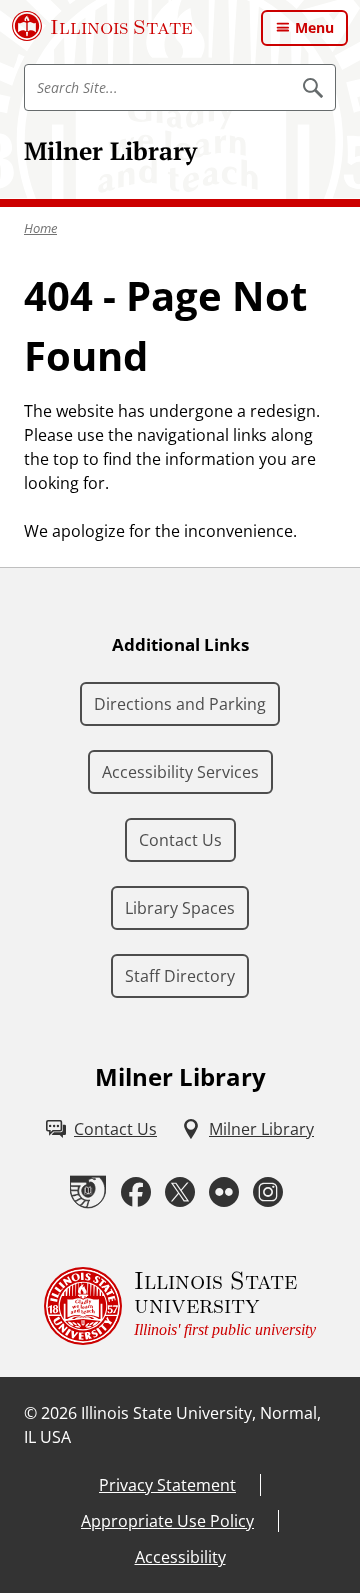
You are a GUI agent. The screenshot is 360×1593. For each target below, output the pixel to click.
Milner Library (110, 150)
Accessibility (180, 1557)
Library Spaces (180, 908)
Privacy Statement (167, 1485)
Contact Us (180, 840)
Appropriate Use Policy (167, 1521)
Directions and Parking (180, 704)
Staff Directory (180, 976)
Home (40, 228)
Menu (314, 27)
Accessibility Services (180, 772)
